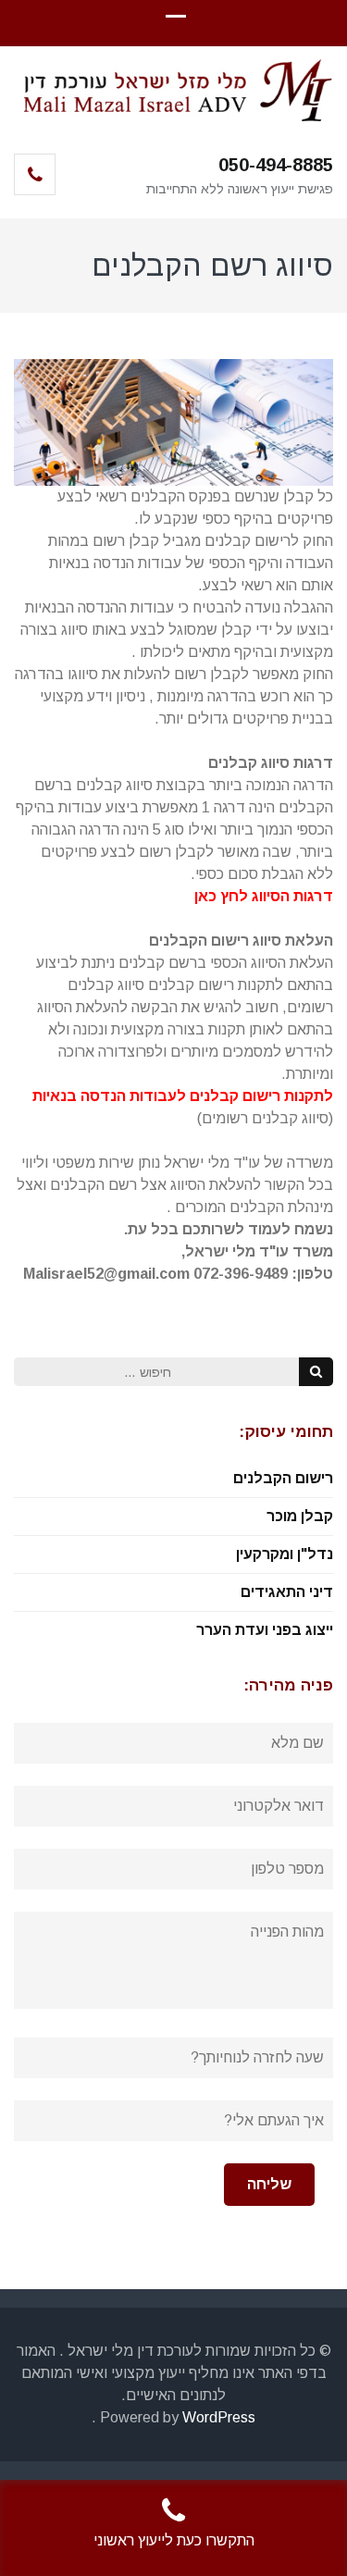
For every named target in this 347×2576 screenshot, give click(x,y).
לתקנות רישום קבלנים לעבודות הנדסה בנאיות (183, 1096)
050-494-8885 (276, 165)
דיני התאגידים (287, 1592)
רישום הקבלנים (283, 1478)
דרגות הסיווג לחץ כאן (264, 896)
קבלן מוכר (300, 1516)
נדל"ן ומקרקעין (285, 1554)
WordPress (219, 2417)
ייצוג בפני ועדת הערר (265, 1630)
